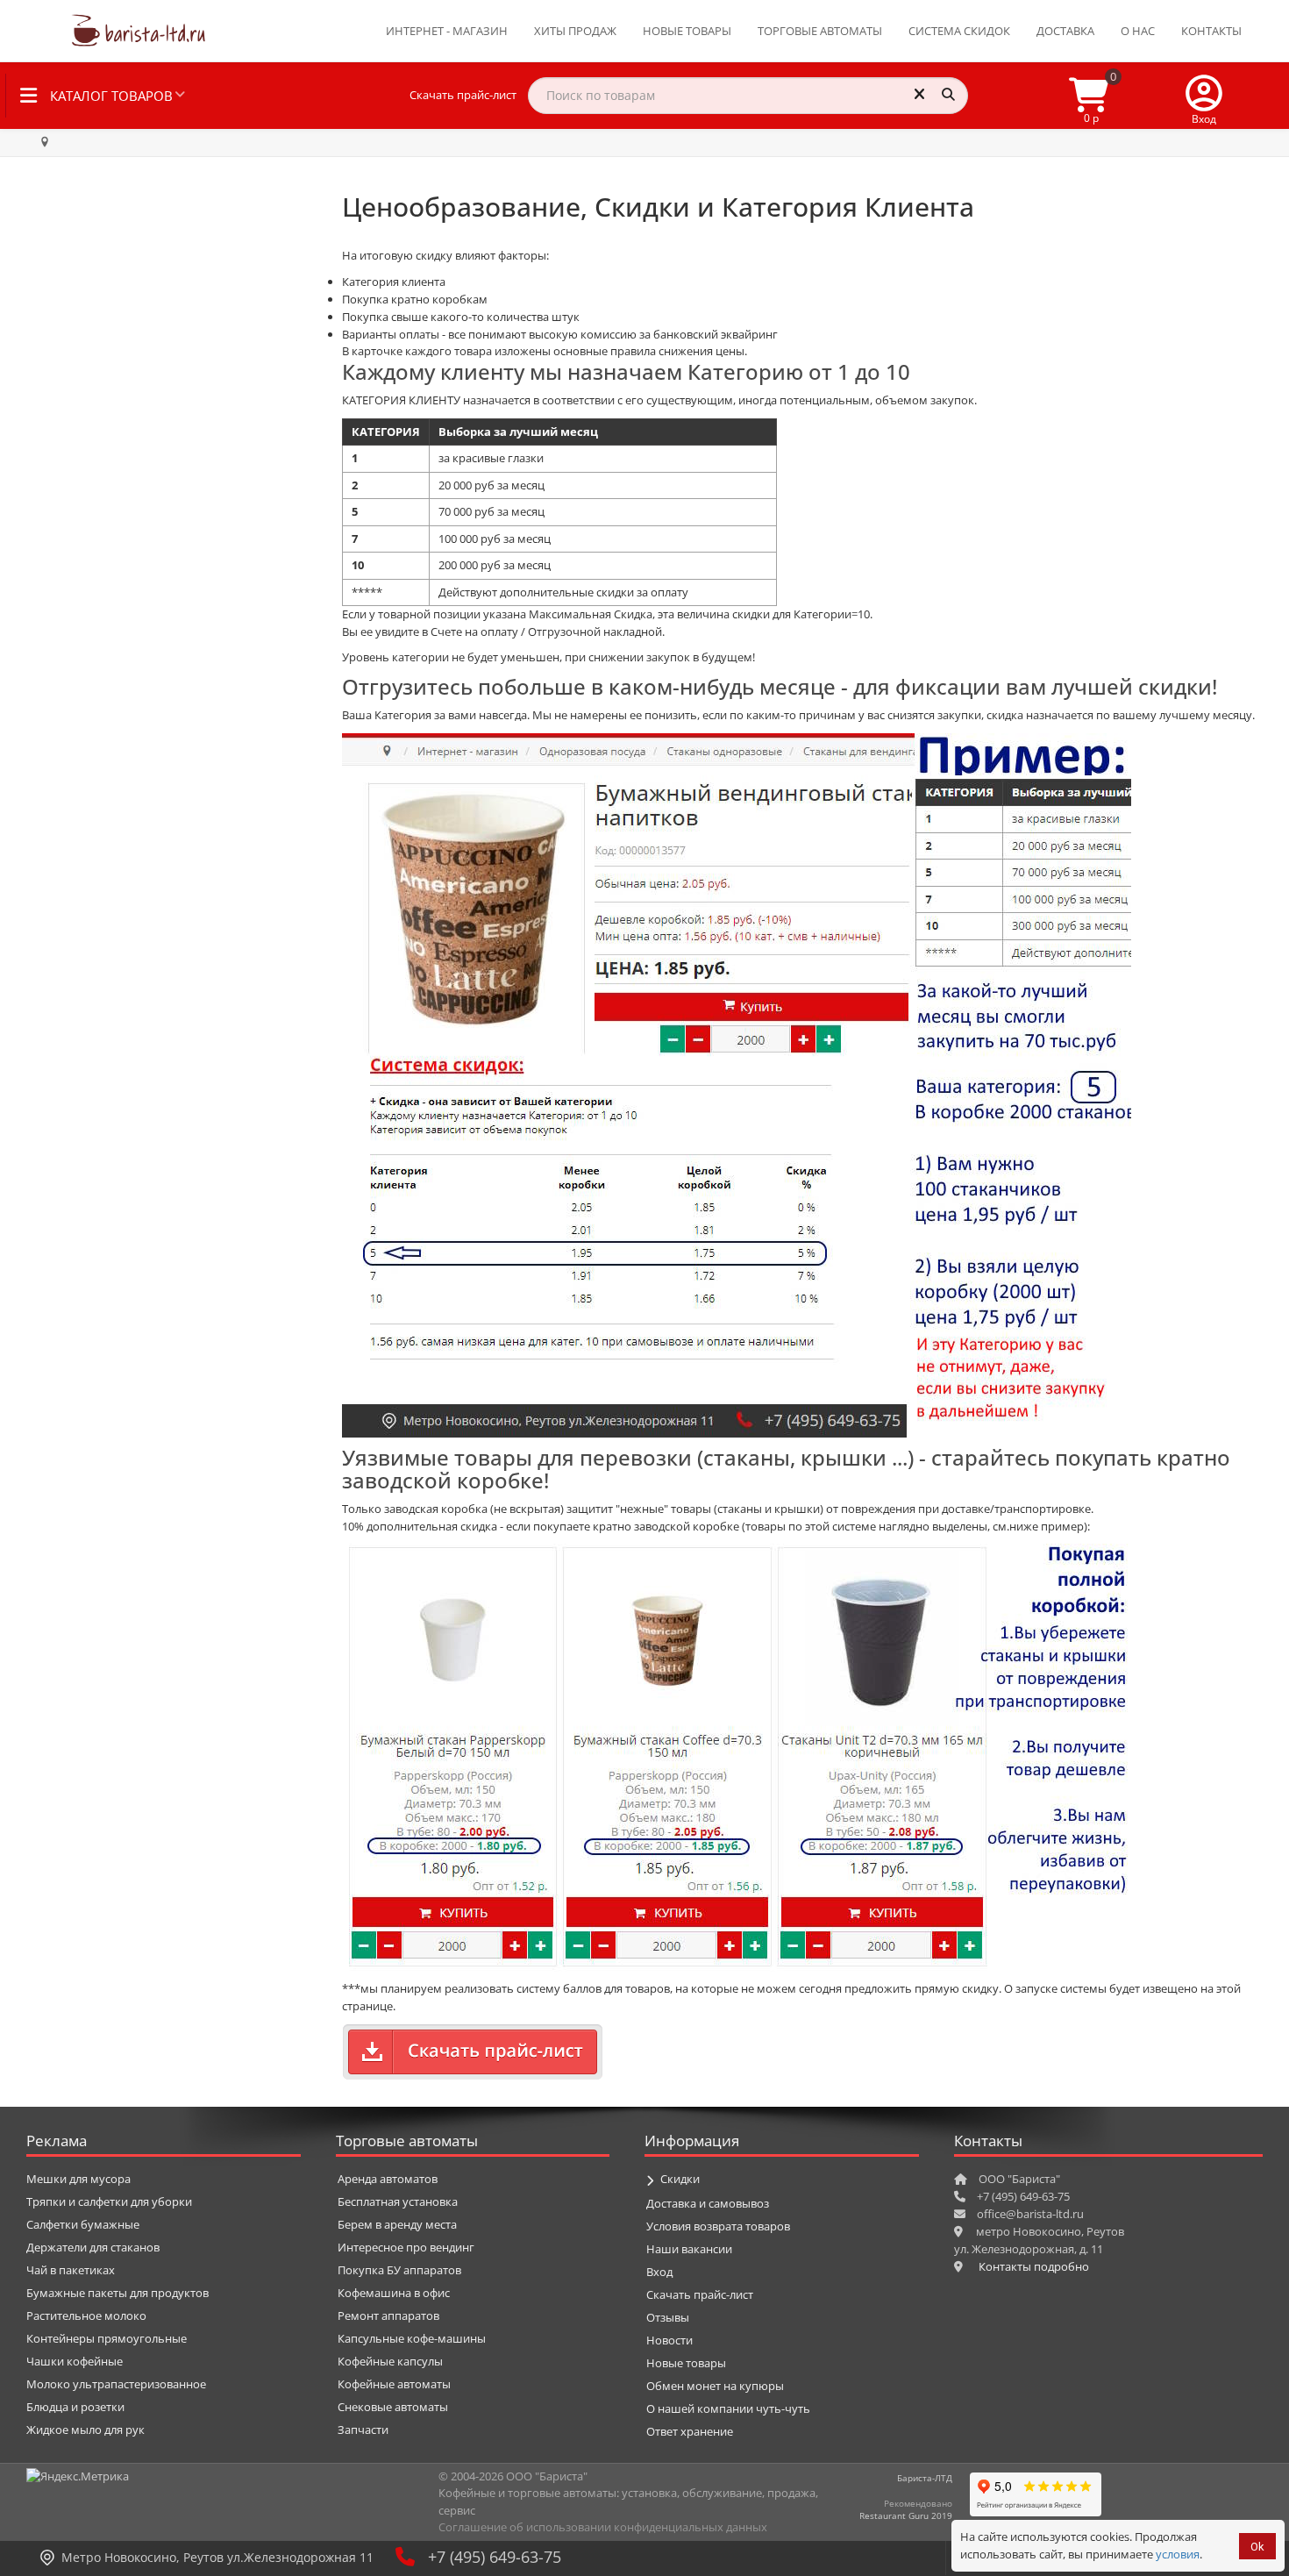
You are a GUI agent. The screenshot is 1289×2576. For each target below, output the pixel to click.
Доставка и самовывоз (708, 2203)
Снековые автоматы (393, 2407)
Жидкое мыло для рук (85, 2430)
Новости (669, 2340)
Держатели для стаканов (93, 2247)
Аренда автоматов (388, 2179)
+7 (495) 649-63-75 (495, 2557)
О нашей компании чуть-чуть (728, 2408)
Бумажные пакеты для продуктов (118, 2293)
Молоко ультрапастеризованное (116, 2384)
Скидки (680, 2179)
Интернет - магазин (447, 31)
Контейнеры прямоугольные (107, 2338)
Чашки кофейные (75, 2361)
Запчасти (363, 2430)
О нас (1138, 31)
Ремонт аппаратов (388, 2316)
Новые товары (687, 31)
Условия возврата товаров (718, 2226)
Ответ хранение (690, 2431)
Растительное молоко (86, 2316)
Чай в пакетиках (71, 2270)
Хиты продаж (575, 31)
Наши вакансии (689, 2249)
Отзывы (668, 2317)
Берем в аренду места (397, 2224)
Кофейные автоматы (394, 2384)
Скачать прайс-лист (463, 95)
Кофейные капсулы (390, 2361)
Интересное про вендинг (406, 2247)
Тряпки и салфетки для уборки (109, 2201)
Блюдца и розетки (75, 2407)
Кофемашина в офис (394, 2293)
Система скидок (959, 31)
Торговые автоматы (820, 31)
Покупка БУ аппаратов (399, 2270)
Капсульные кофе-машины (412, 2338)
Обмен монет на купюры (715, 2386)
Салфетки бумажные (83, 2224)
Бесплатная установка (398, 2201)
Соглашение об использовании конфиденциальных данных (603, 2527)
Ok (1257, 2547)
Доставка (1065, 31)
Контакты (1211, 31)
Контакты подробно (1034, 2266)
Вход (659, 2272)
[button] (1204, 96)
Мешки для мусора (78, 2179)
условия (1178, 2554)
